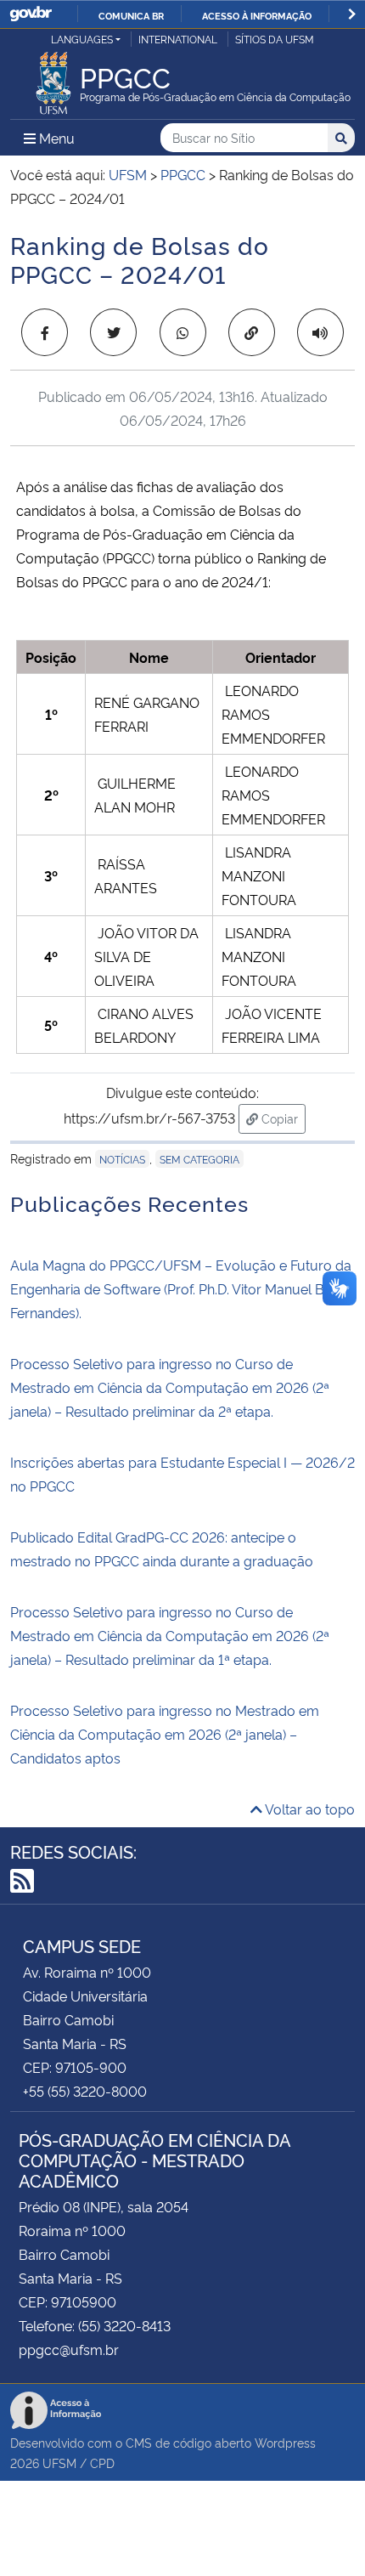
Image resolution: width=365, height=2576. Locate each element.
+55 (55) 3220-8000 (85, 2091)
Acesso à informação (257, 15)
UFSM (59, 2463)
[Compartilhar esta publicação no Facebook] (45, 332)
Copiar (282, 1118)
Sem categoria (199, 1159)
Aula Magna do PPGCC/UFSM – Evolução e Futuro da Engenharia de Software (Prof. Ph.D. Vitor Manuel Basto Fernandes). (181, 1288)
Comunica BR (131, 15)
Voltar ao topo (309, 1809)
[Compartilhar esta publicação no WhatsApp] (183, 332)
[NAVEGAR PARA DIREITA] (352, 14)
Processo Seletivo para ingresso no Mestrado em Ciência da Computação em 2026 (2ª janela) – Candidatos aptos (165, 1734)
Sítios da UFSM (275, 39)
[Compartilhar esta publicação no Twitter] (113, 332)
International (178, 39)
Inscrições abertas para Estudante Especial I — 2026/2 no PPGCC (182, 1474)
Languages (82, 39)
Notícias (122, 1159)
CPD (102, 2463)
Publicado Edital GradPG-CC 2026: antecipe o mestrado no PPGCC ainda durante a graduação (162, 1548)
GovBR (31, 14)
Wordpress (285, 2442)
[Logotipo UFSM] (53, 78)
